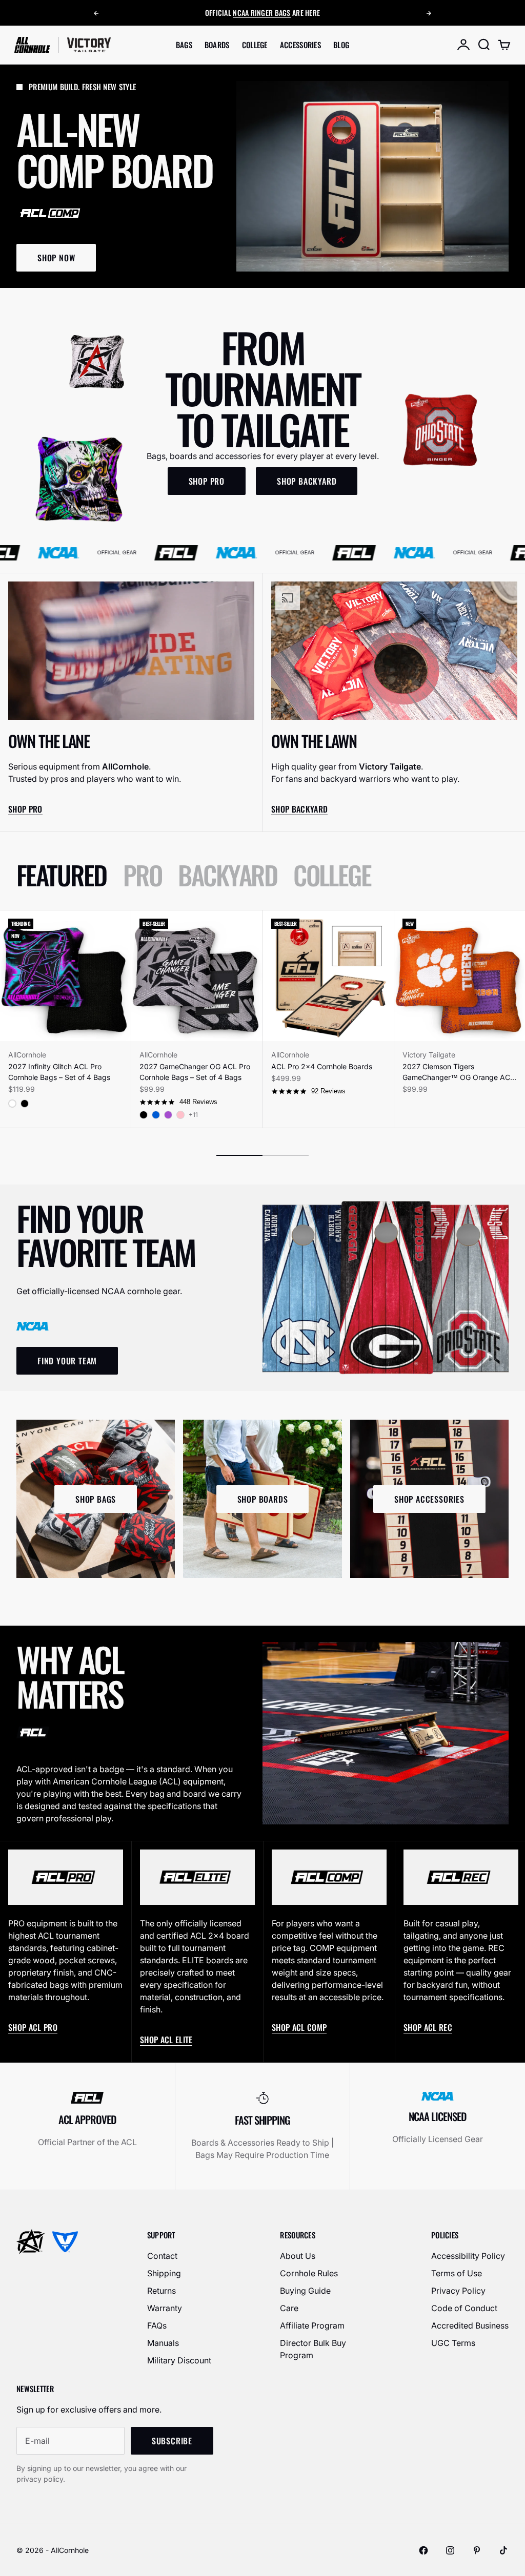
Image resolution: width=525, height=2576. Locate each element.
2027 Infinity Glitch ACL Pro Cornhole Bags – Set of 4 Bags (59, 1072)
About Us (298, 2256)
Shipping (164, 2273)
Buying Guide (305, 2291)
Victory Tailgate (429, 1055)
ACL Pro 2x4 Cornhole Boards (322, 1066)
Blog (341, 45)
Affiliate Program (312, 2325)
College (255, 45)
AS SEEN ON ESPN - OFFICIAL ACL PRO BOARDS (262, 13)
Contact (162, 2256)
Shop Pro (25, 809)
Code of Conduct (464, 2308)
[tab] (62, 875)
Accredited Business (470, 2325)
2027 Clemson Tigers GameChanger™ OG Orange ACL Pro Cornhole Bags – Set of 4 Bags (458, 1072)
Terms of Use (457, 2273)
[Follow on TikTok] (503, 2550)
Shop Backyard (299, 809)
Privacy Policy (458, 2291)
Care (289, 2308)
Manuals (163, 2343)
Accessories (300, 45)
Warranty (165, 2308)
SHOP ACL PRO (33, 2027)
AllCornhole (27, 1055)
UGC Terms (453, 2343)
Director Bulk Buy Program (313, 2349)
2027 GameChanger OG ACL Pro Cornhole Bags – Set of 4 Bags (195, 1072)
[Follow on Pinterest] (477, 2550)
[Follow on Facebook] (423, 2550)
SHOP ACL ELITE (166, 2040)
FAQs (157, 2325)
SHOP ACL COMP (299, 2027)
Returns (161, 2291)
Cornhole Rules (309, 2273)
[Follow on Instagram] (450, 2550)
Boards (217, 45)
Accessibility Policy (468, 2256)
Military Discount (179, 2360)
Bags (184, 45)
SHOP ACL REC (428, 2027)
